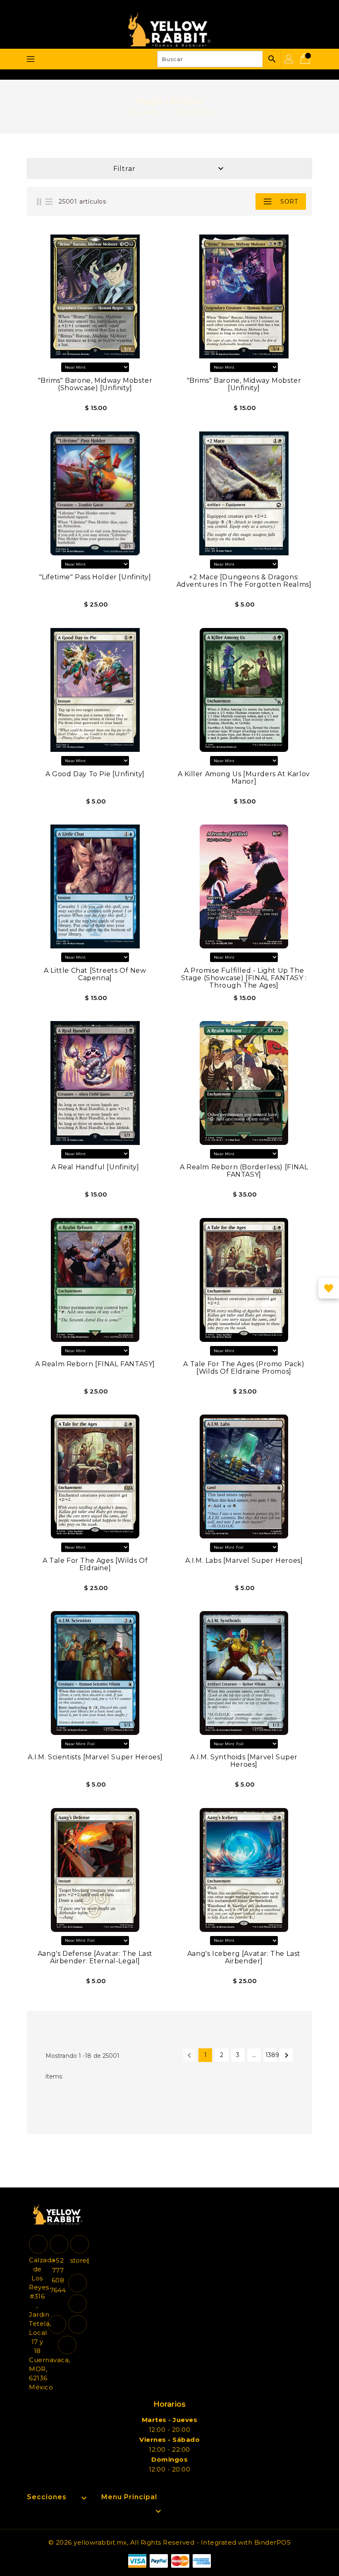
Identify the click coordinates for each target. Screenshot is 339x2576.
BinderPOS (273, 2542)
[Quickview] (48, 411)
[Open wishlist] (329, 1288)
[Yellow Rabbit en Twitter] (78, 2304)
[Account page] (289, 59)
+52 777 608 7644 (58, 2275)
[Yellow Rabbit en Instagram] (57, 2324)
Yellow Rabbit (143, 112)
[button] (242, 201)
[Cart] (306, 59)
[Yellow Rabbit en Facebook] (78, 2283)
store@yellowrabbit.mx (79, 2260)
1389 (271, 2055)
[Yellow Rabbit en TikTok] (67, 2345)
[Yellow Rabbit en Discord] (78, 2324)
